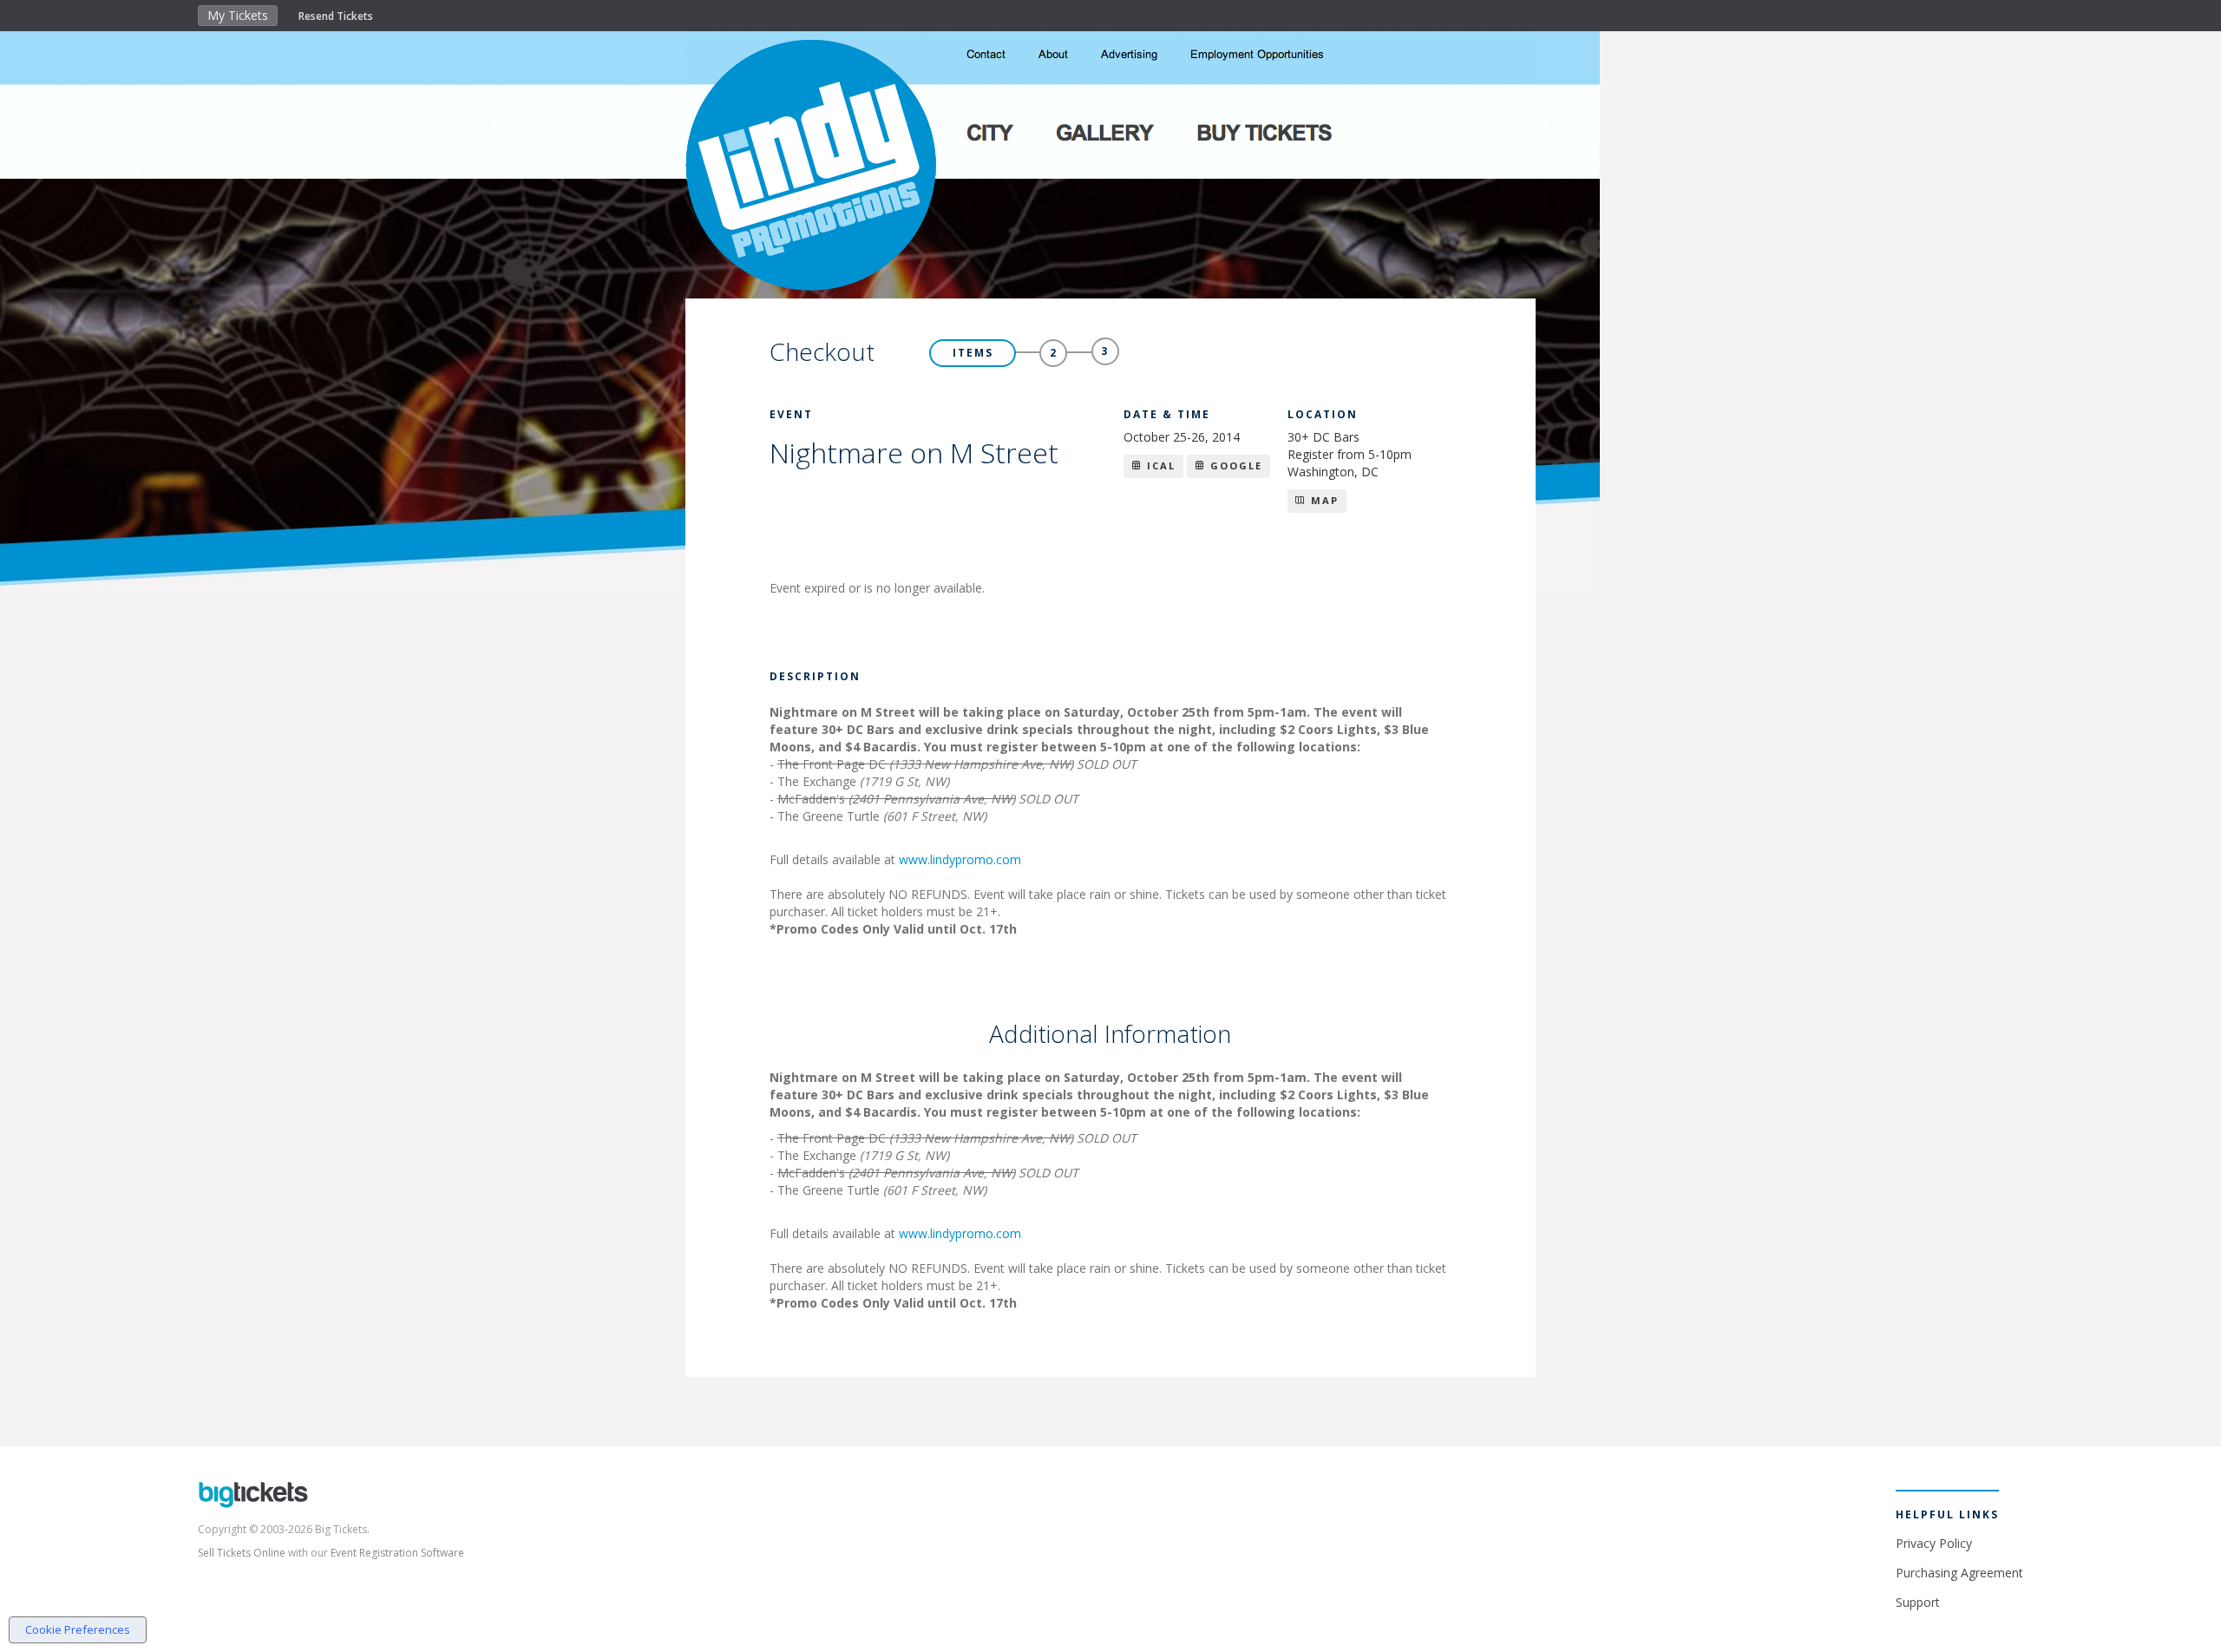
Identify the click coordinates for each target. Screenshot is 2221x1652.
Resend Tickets (336, 16)
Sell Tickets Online (242, 1553)
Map (1323, 500)
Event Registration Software (397, 1553)
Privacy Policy (1934, 1543)
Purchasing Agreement (1959, 1573)
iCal (1159, 465)
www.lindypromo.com (960, 859)
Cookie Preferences (78, 1629)
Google (1234, 465)
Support (1918, 1602)
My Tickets (238, 15)
